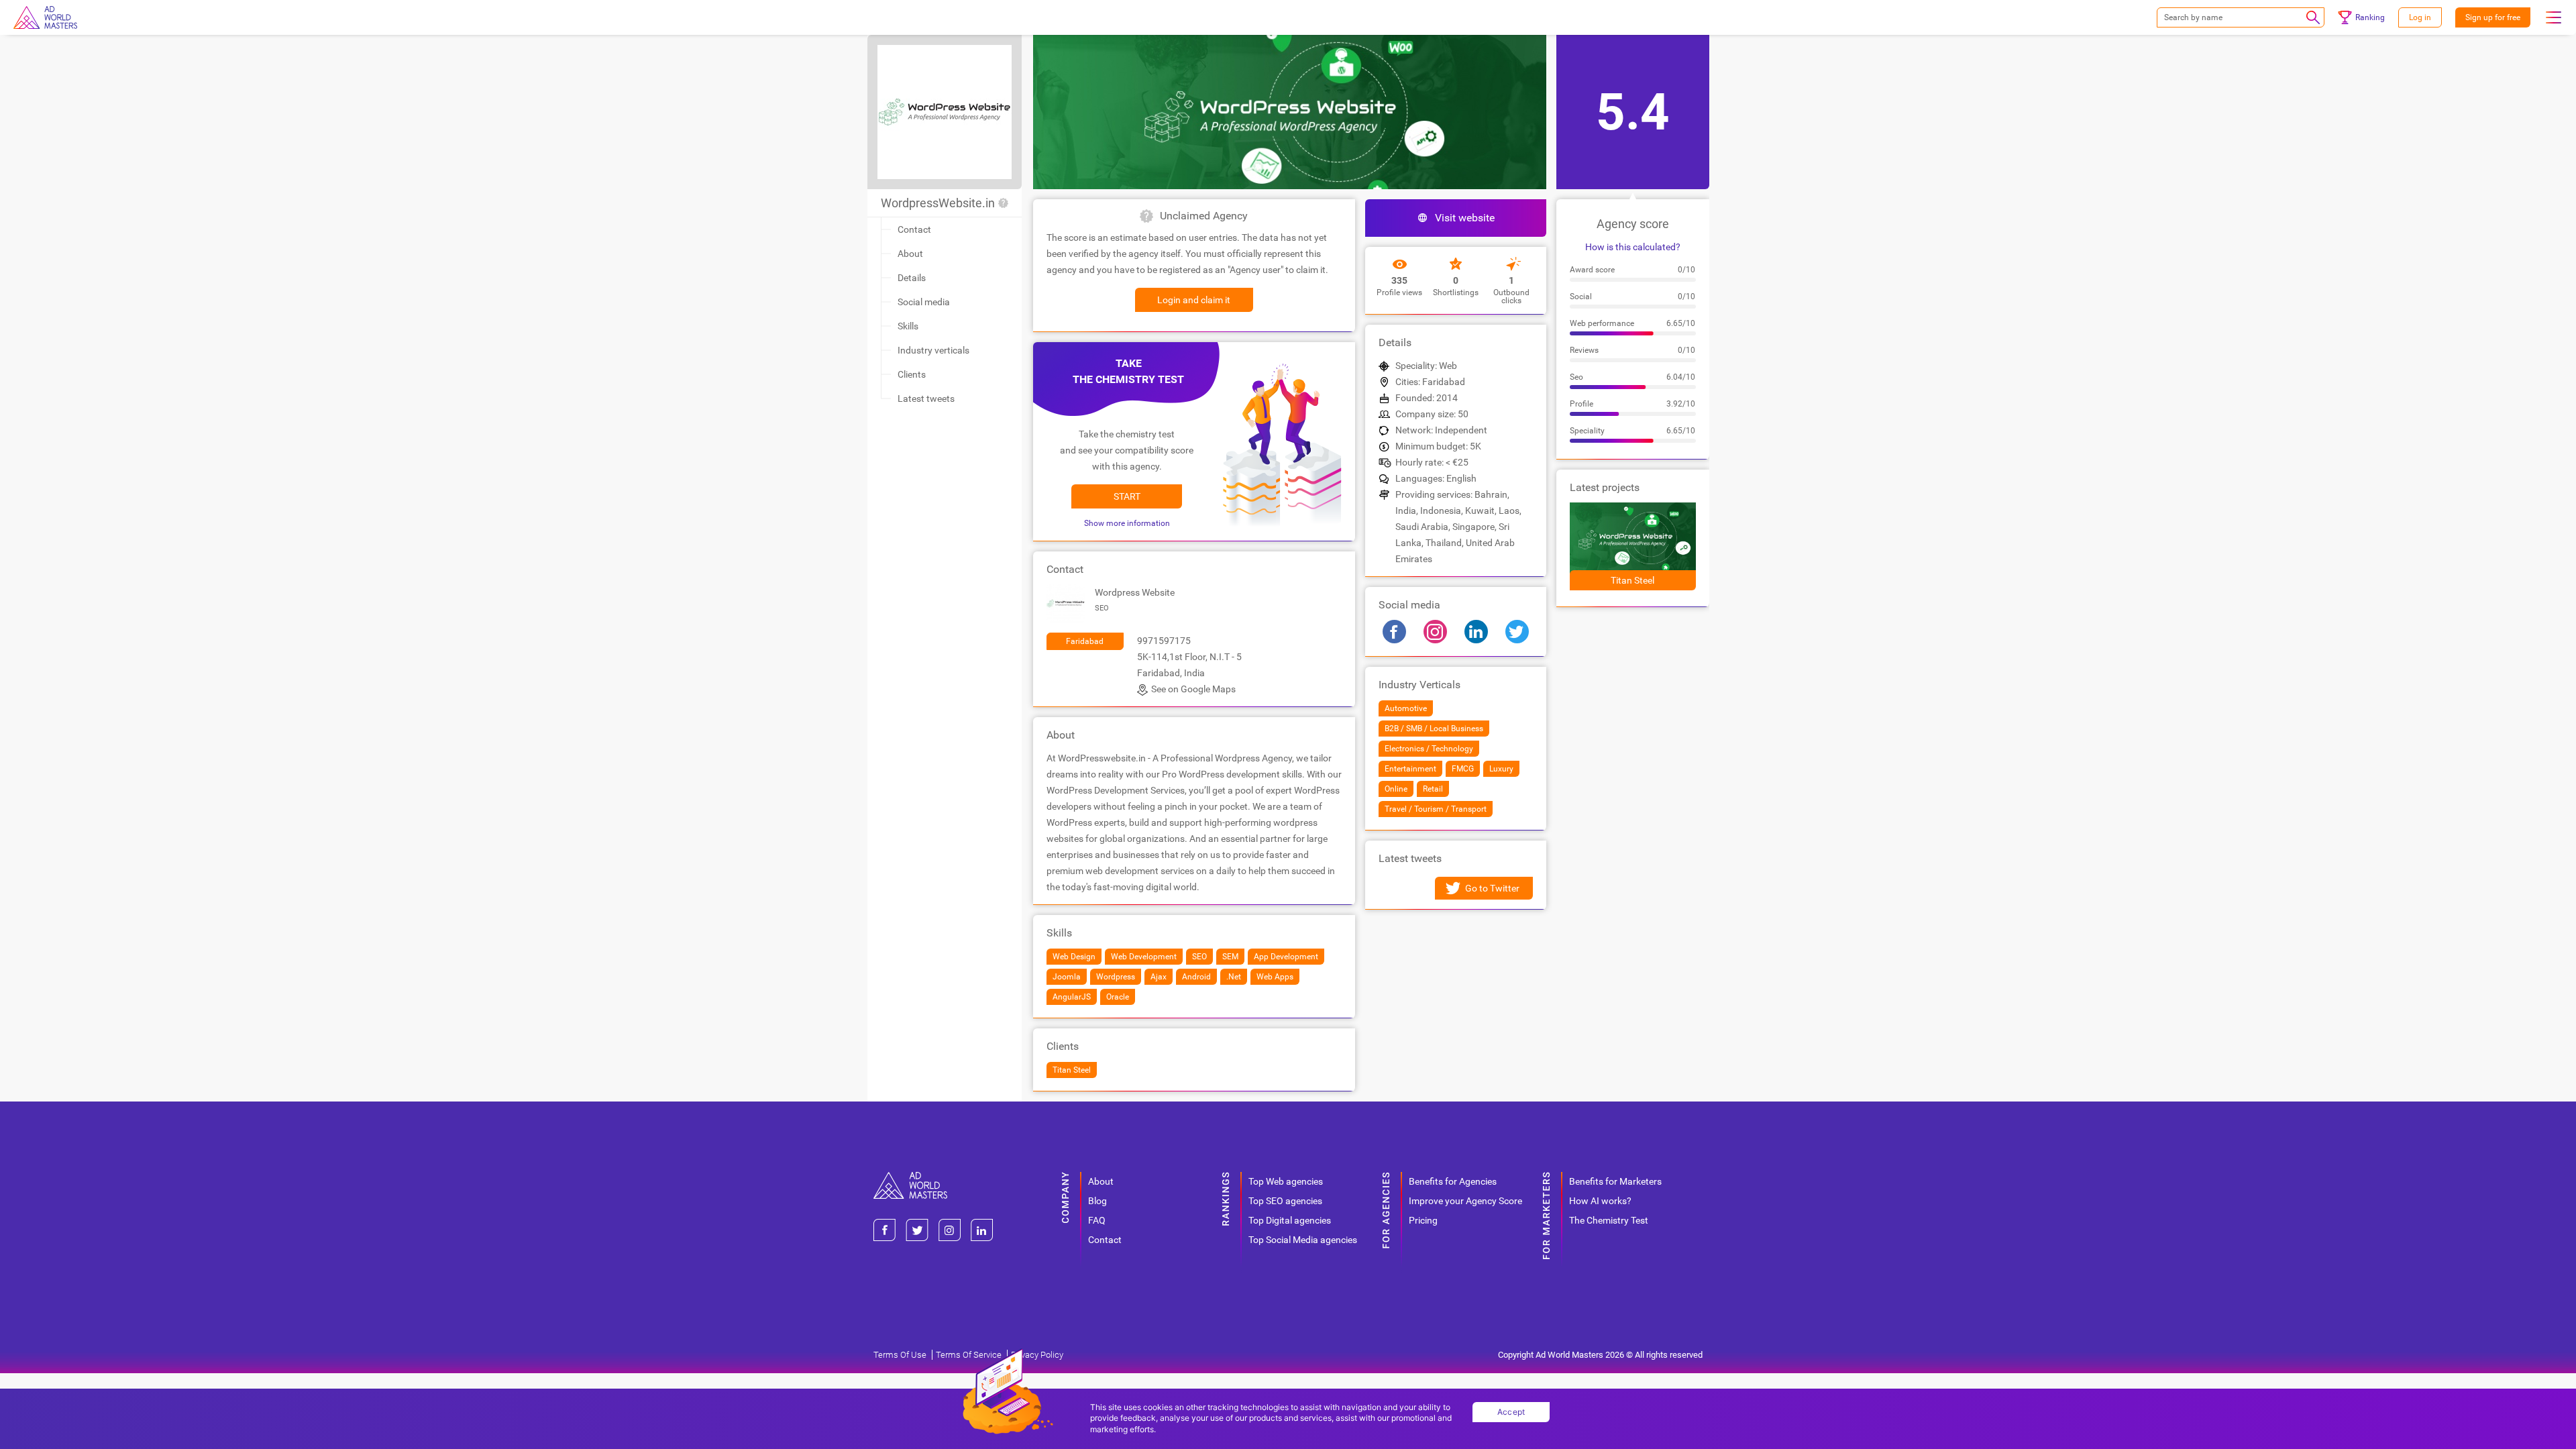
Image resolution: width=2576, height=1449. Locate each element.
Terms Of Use (900, 1355)
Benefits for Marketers (1615, 1181)
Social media (924, 302)
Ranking (2370, 17)
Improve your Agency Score (1465, 1201)
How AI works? (1600, 1201)
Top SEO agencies (1285, 1201)
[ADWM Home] (910, 1177)
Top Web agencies (1286, 1181)
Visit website (1465, 218)
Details (912, 278)
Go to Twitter (1492, 888)
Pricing (1423, 1220)
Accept (1511, 1412)
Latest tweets (926, 398)
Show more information (1127, 523)
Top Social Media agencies (1303, 1240)
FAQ (1097, 1220)
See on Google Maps (1193, 689)
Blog (1097, 1201)
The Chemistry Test (1609, 1220)
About (910, 254)
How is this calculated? (1633, 247)
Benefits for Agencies (1453, 1181)
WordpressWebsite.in (938, 203)
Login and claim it (1194, 300)
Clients (912, 374)
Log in (2420, 17)
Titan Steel (1632, 580)
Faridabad (1085, 641)
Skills (908, 326)
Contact (914, 229)
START (1127, 496)
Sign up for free (2493, 17)
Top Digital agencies (1290, 1220)
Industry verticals (933, 350)
